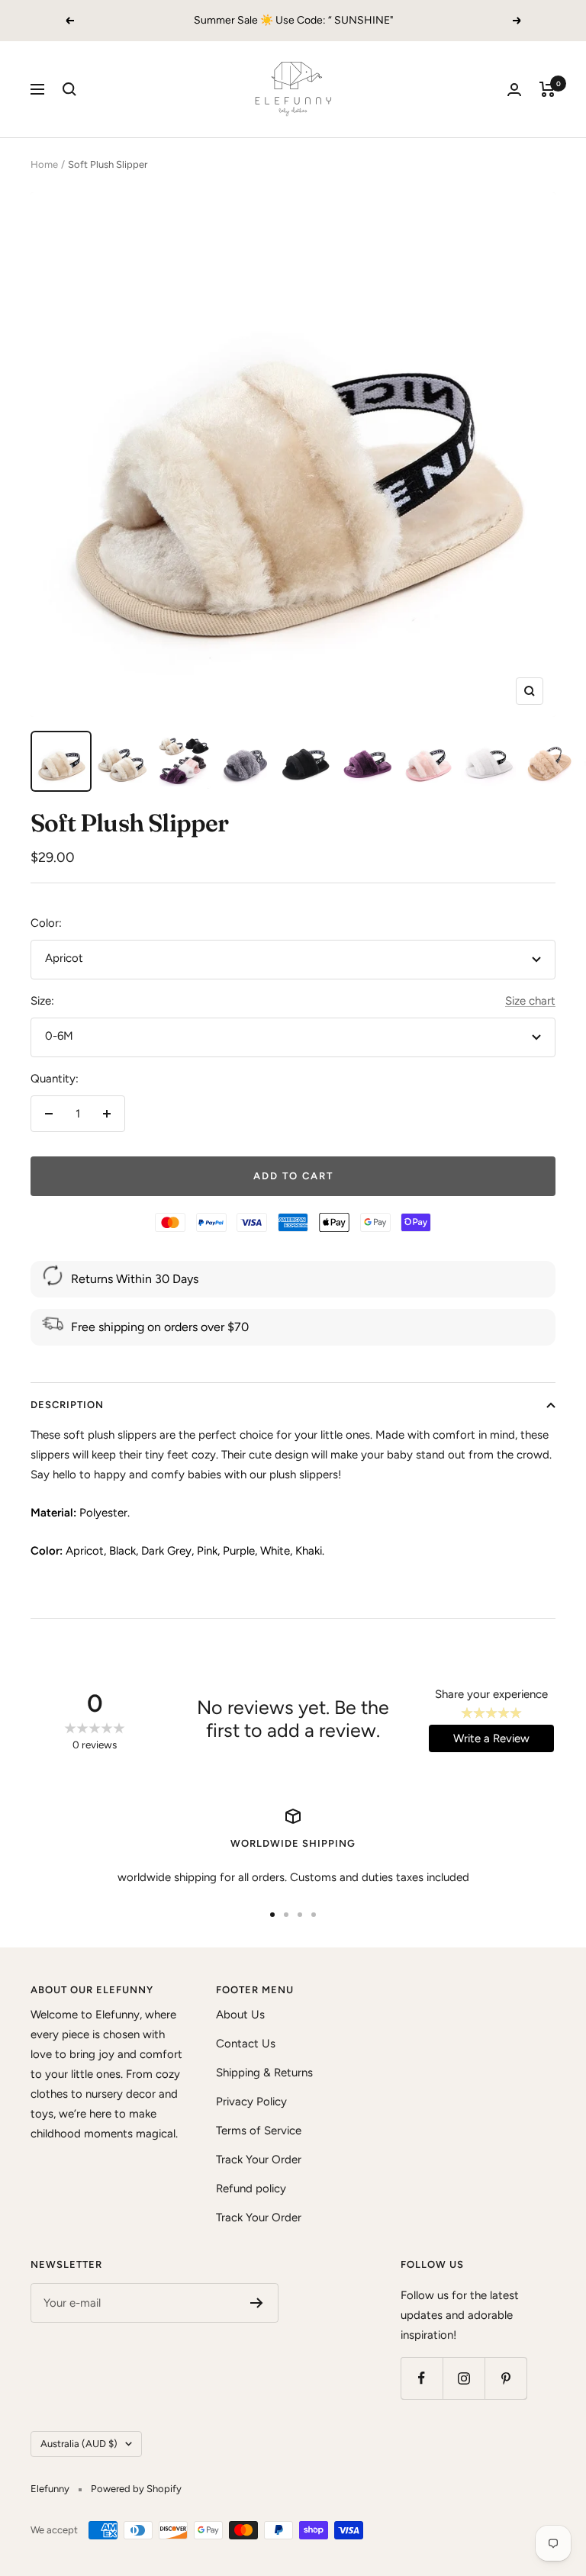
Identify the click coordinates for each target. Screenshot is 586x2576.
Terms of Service (259, 2131)
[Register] (257, 2303)
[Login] (514, 90)
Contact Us (246, 2044)
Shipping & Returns (264, 2073)
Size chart (530, 1001)
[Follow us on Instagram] (464, 2378)
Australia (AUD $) (79, 2444)
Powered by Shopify (136, 2489)
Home (44, 164)
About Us (240, 2015)
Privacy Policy (251, 2102)
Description (67, 1405)
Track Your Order (259, 2160)
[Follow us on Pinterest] (506, 2378)
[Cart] (547, 89)
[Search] (69, 89)
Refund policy (251, 2188)
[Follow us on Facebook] (422, 2378)
